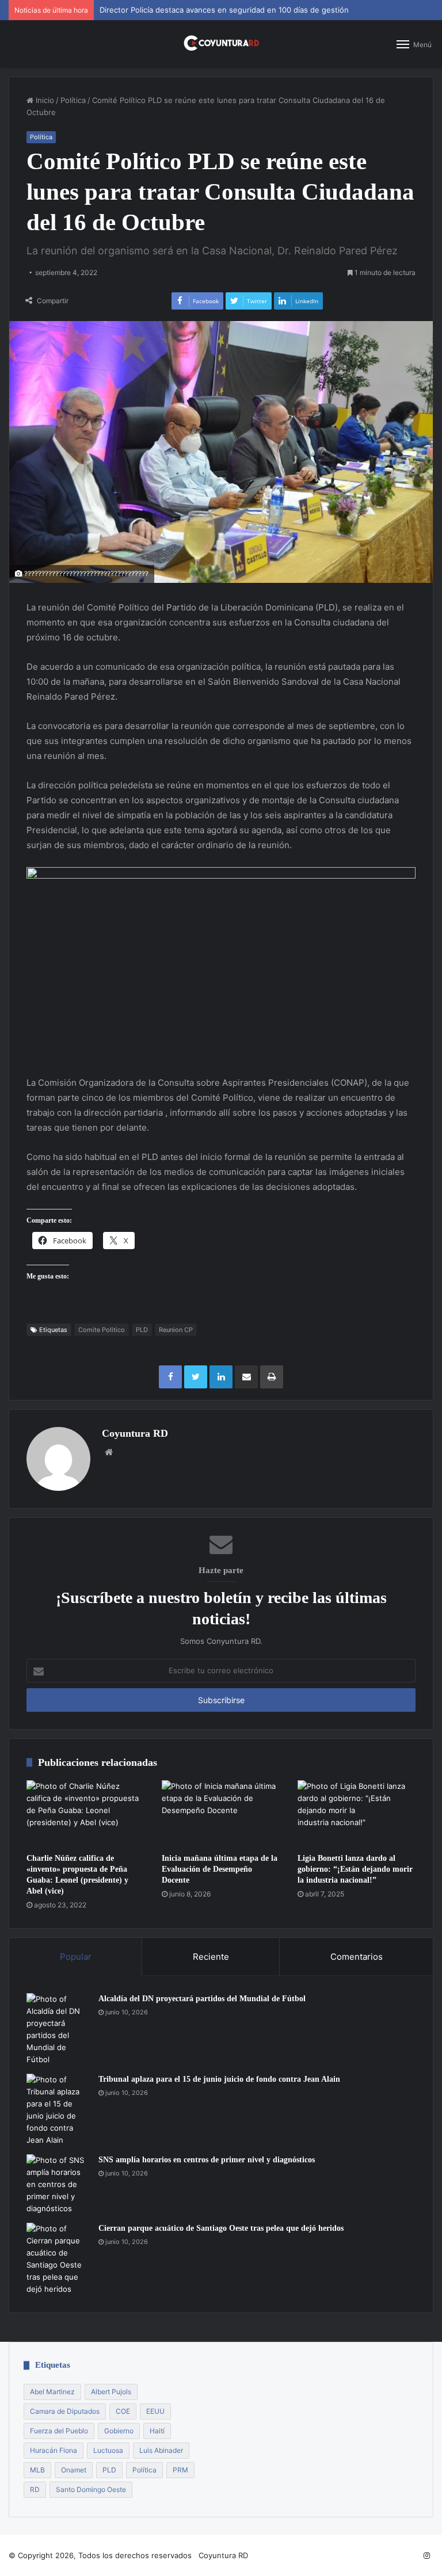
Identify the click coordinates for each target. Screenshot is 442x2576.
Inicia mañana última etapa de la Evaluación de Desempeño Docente (220, 1869)
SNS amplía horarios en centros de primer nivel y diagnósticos (207, 2160)
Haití (157, 2431)
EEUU (155, 2411)
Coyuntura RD (135, 1433)
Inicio (44, 100)
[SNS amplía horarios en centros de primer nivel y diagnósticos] (58, 2184)
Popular (76, 1957)
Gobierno (119, 2431)
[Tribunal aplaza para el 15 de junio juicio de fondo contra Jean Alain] (58, 2110)
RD (35, 2489)
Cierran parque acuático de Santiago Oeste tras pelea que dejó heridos (221, 2228)
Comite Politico (102, 1330)
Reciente (211, 1957)
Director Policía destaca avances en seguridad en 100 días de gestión (224, 10)
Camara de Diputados (65, 2411)
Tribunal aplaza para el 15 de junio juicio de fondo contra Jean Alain (219, 2079)
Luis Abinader (161, 2450)
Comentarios (357, 1957)
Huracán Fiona (54, 2450)
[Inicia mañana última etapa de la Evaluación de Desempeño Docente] (221, 1814)
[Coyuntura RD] (221, 44)
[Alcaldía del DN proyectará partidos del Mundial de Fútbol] (58, 2029)
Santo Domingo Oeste (91, 2489)
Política (73, 100)
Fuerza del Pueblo (59, 2431)
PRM (180, 2470)
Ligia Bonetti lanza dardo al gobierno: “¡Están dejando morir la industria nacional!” (355, 1869)
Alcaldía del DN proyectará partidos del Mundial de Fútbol (202, 1999)
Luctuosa (108, 2450)
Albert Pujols (111, 2392)
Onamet (74, 2470)
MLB (37, 2470)
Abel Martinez (52, 2392)
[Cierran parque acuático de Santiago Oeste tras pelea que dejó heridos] (58, 2259)
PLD (142, 1330)
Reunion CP (176, 1330)
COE (123, 2411)
